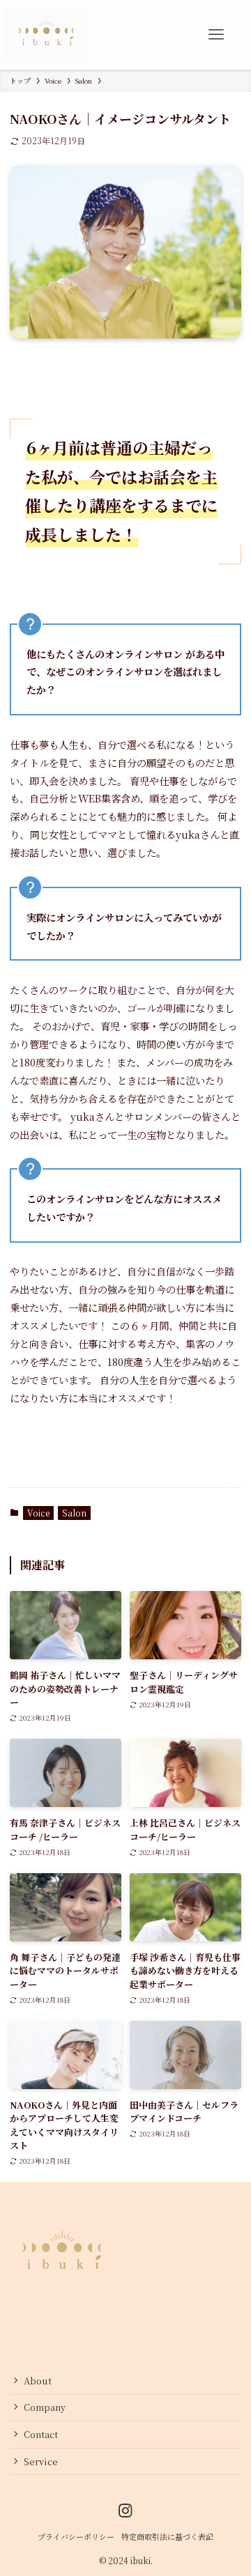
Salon (74, 1513)
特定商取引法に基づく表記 (167, 2537)
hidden (26, 2333)
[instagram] (125, 2511)
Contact (41, 2434)
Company (45, 2407)
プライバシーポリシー (76, 2537)
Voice (38, 1513)
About (38, 2381)
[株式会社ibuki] (47, 35)
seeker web (71, 2333)
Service (41, 2461)
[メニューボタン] (216, 35)
